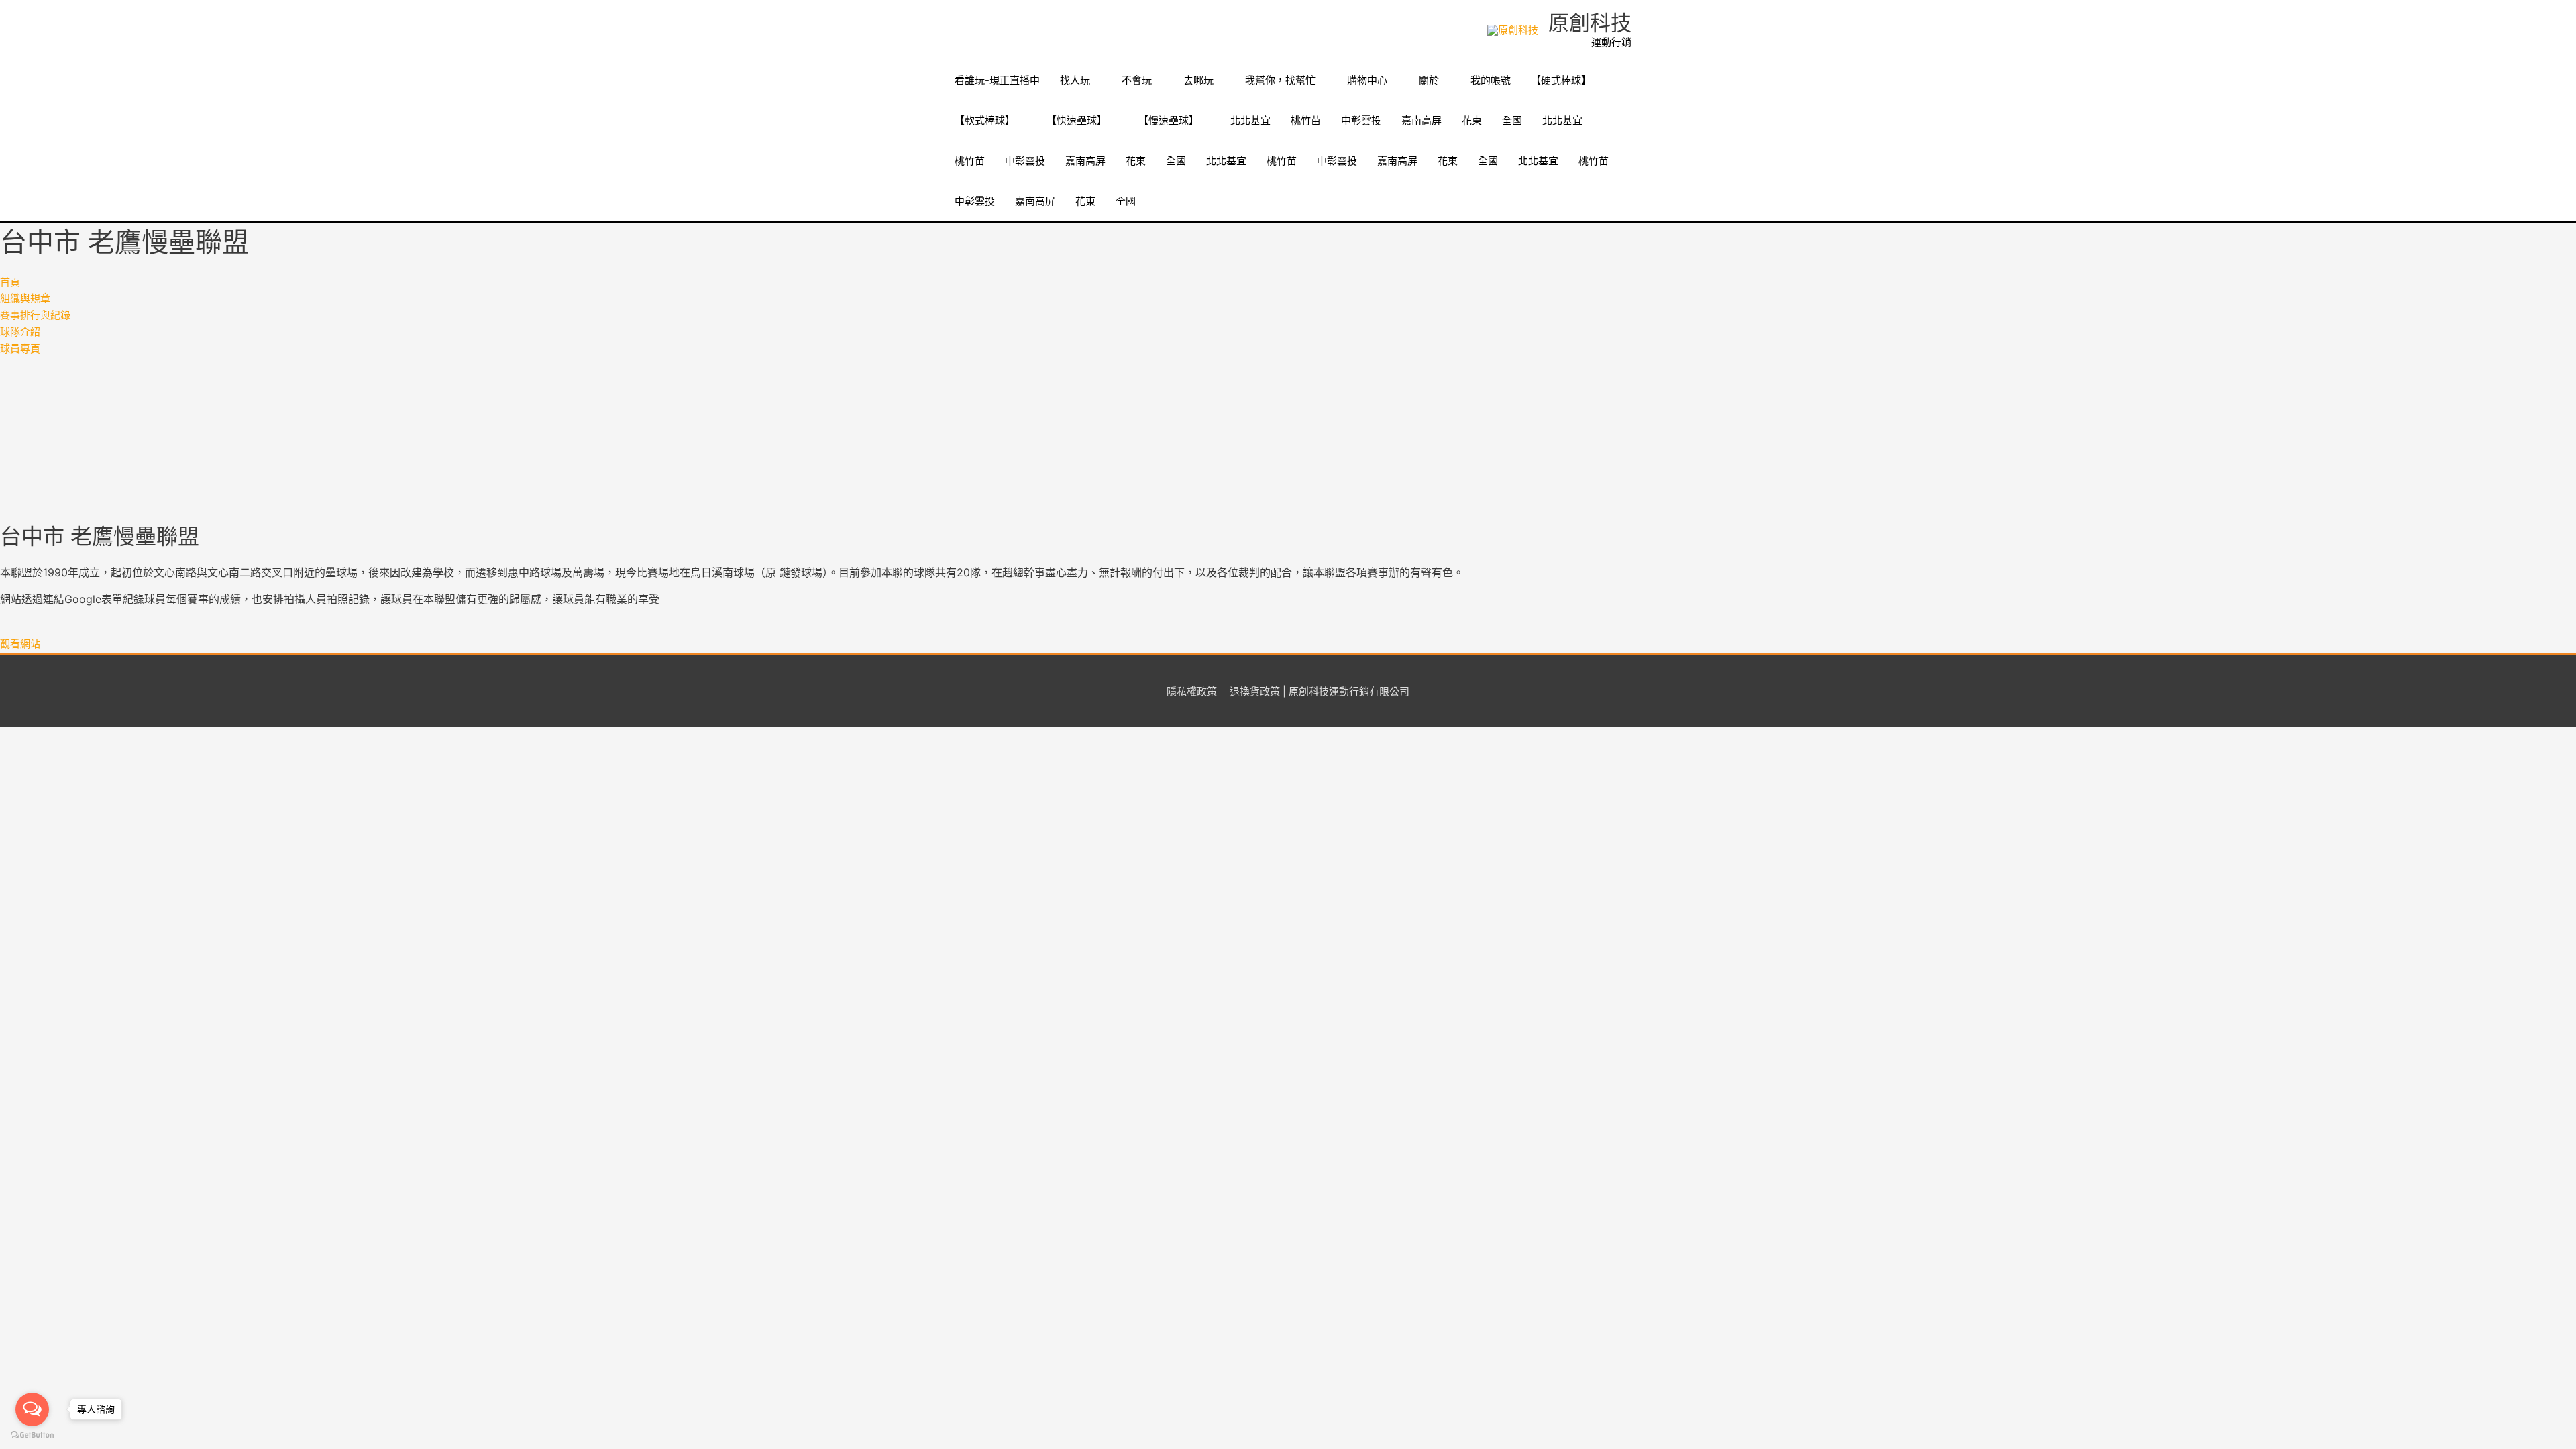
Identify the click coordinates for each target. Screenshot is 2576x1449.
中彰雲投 (1361, 120)
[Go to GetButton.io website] (32, 1435)
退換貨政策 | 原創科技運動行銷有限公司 (1320, 691)
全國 (1512, 120)
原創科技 (1590, 22)
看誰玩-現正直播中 (997, 80)
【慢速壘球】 (1169, 120)
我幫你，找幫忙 (1280, 80)
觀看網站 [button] (20, 644)
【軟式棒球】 (985, 120)
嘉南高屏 (1421, 120)
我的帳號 (1491, 80)
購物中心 (1367, 80)
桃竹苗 (1306, 120)
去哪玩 (1198, 80)
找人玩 (1075, 80)
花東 (1472, 120)
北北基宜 (1250, 120)
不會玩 (1137, 80)
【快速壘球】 (1077, 120)
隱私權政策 (1192, 691)
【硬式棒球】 (1561, 80)
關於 (1429, 80)
